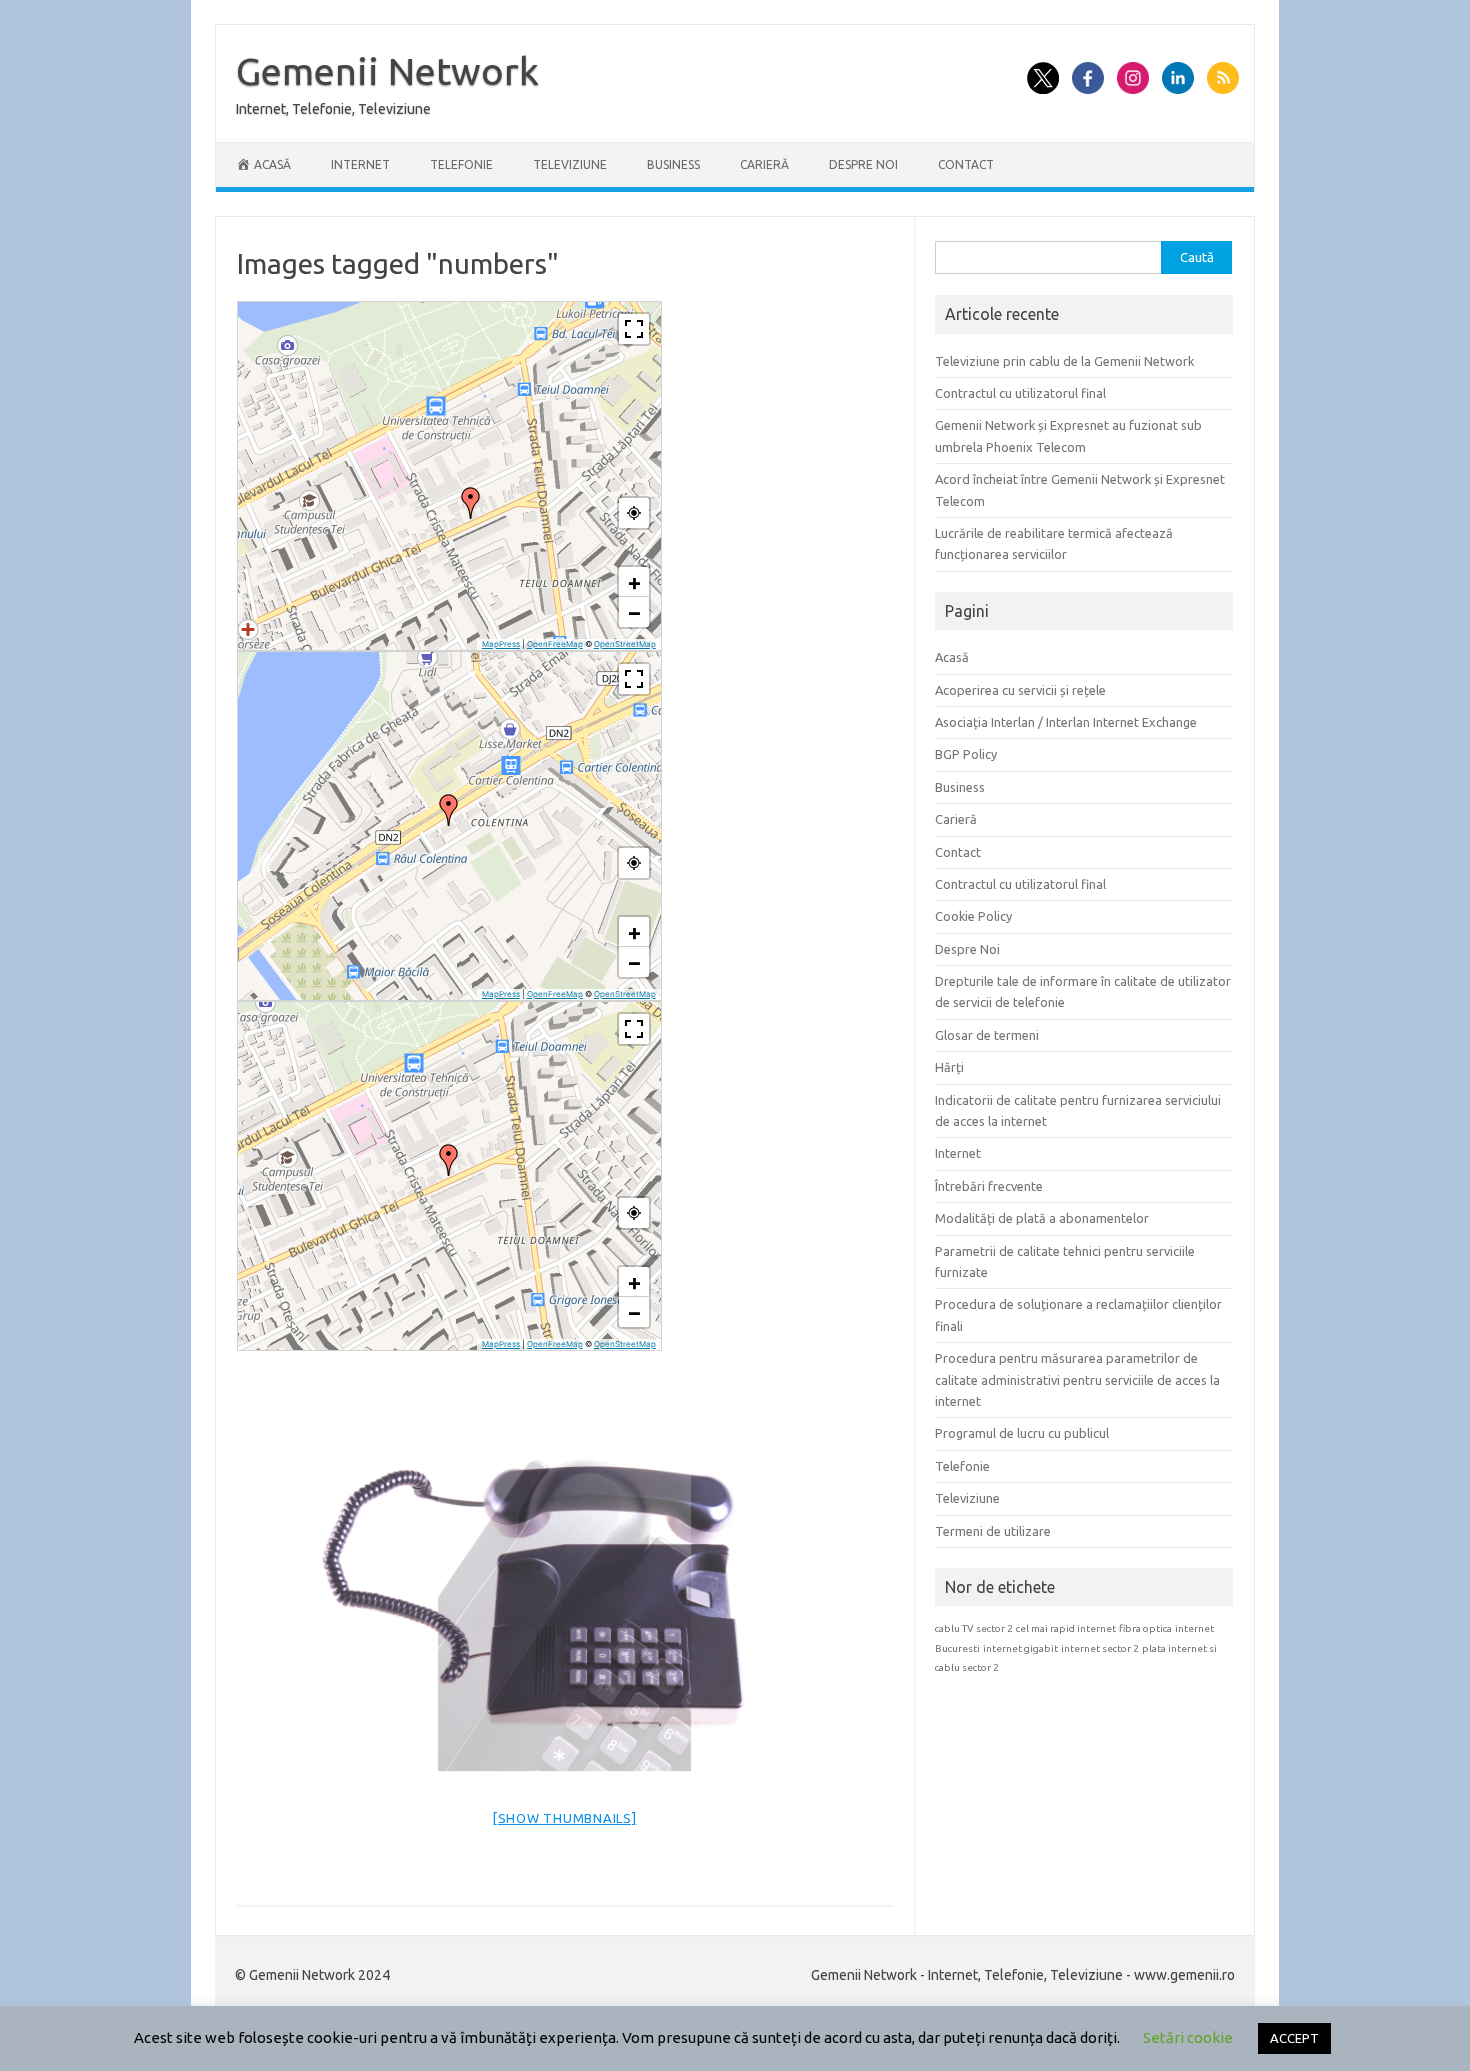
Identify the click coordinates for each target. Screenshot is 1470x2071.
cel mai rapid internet (1066, 1628)
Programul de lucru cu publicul (1022, 1433)
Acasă (952, 657)
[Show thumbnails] (565, 1818)
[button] (471, 503)
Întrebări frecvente (989, 1186)
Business (673, 164)
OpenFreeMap (555, 644)
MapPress (501, 644)
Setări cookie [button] (1188, 2037)
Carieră (764, 164)
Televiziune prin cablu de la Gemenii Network (1064, 361)
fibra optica (1145, 1628)
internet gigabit (1020, 1648)
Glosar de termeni (987, 1035)
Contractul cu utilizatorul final (1020, 393)
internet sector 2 (1100, 1648)
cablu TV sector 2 (974, 1628)
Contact (966, 164)
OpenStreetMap (625, 644)
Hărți (949, 1067)
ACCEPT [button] (1294, 2038)
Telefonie (461, 164)
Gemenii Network (387, 71)
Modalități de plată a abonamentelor (1042, 1218)
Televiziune (570, 164)
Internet (360, 164)
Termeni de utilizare (993, 1531)
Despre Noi (863, 164)
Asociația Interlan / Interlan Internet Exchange (1066, 722)
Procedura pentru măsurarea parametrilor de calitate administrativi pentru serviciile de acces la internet (1077, 1379)
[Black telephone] (565, 1586)
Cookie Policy (973, 916)
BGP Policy (966, 754)
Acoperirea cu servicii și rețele (1020, 690)
